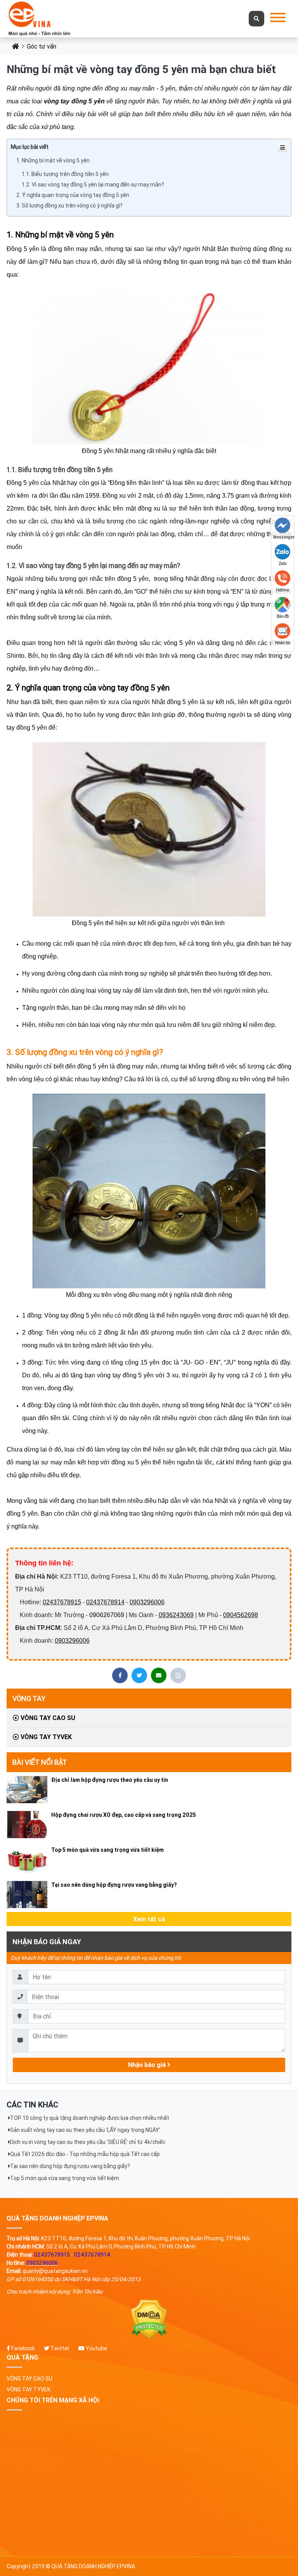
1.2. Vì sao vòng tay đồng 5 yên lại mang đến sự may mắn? (93, 185)
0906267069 (107, 1615)
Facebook (23, 2348)
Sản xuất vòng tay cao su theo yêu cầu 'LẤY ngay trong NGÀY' (85, 2130)
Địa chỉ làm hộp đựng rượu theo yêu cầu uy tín (110, 1780)
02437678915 (62, 1602)
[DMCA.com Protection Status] (149, 2319)
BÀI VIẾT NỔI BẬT (40, 1762)
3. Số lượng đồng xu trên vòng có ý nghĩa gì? (69, 206)
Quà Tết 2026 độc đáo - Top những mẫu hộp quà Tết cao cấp (85, 2154)
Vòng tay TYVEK (45, 1737)
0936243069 (176, 1615)
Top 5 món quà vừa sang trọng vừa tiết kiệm (107, 1850)
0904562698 (241, 1615)
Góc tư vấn (42, 46)
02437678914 (105, 1602)
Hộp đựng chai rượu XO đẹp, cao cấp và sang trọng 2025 (124, 1815)
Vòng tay (29, 1698)
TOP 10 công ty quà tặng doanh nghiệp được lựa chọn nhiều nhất (90, 2118)
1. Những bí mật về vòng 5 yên (53, 160)
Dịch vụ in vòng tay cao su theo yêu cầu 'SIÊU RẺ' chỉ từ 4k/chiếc (88, 2142)
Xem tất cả (149, 1919)
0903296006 (147, 1602)
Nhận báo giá (148, 2065)
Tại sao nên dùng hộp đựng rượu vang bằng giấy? (114, 1885)
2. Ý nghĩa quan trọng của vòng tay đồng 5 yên (73, 195)
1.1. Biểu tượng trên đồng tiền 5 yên (65, 174)
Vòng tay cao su (47, 1718)
